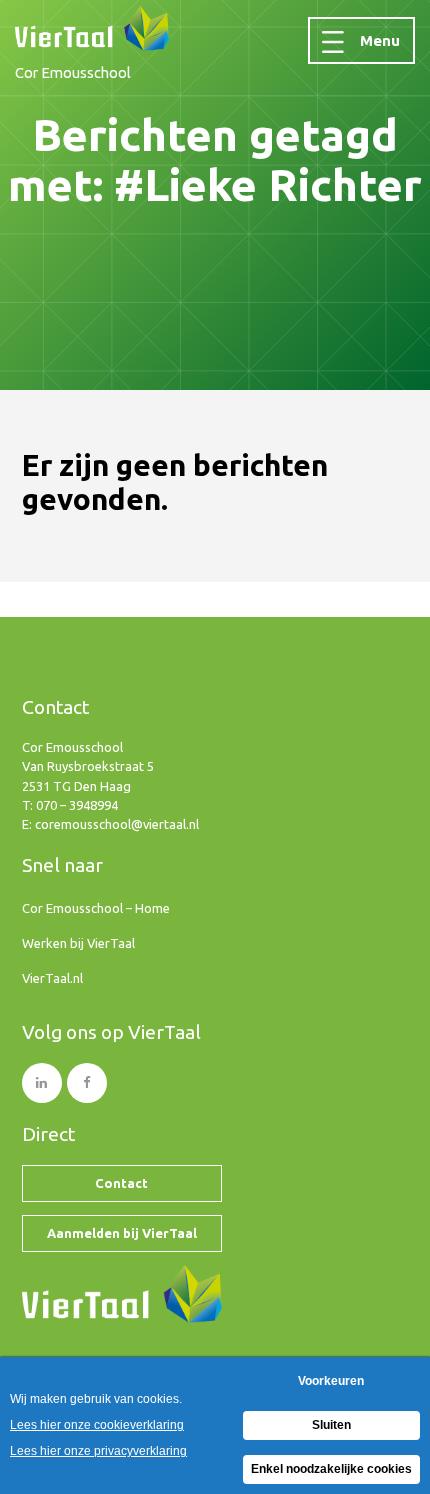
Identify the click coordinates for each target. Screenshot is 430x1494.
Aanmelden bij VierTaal (122, 1233)
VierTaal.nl (52, 978)
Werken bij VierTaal (78, 943)
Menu (380, 40)
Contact (121, 1183)
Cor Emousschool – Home (96, 908)
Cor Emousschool (73, 72)
